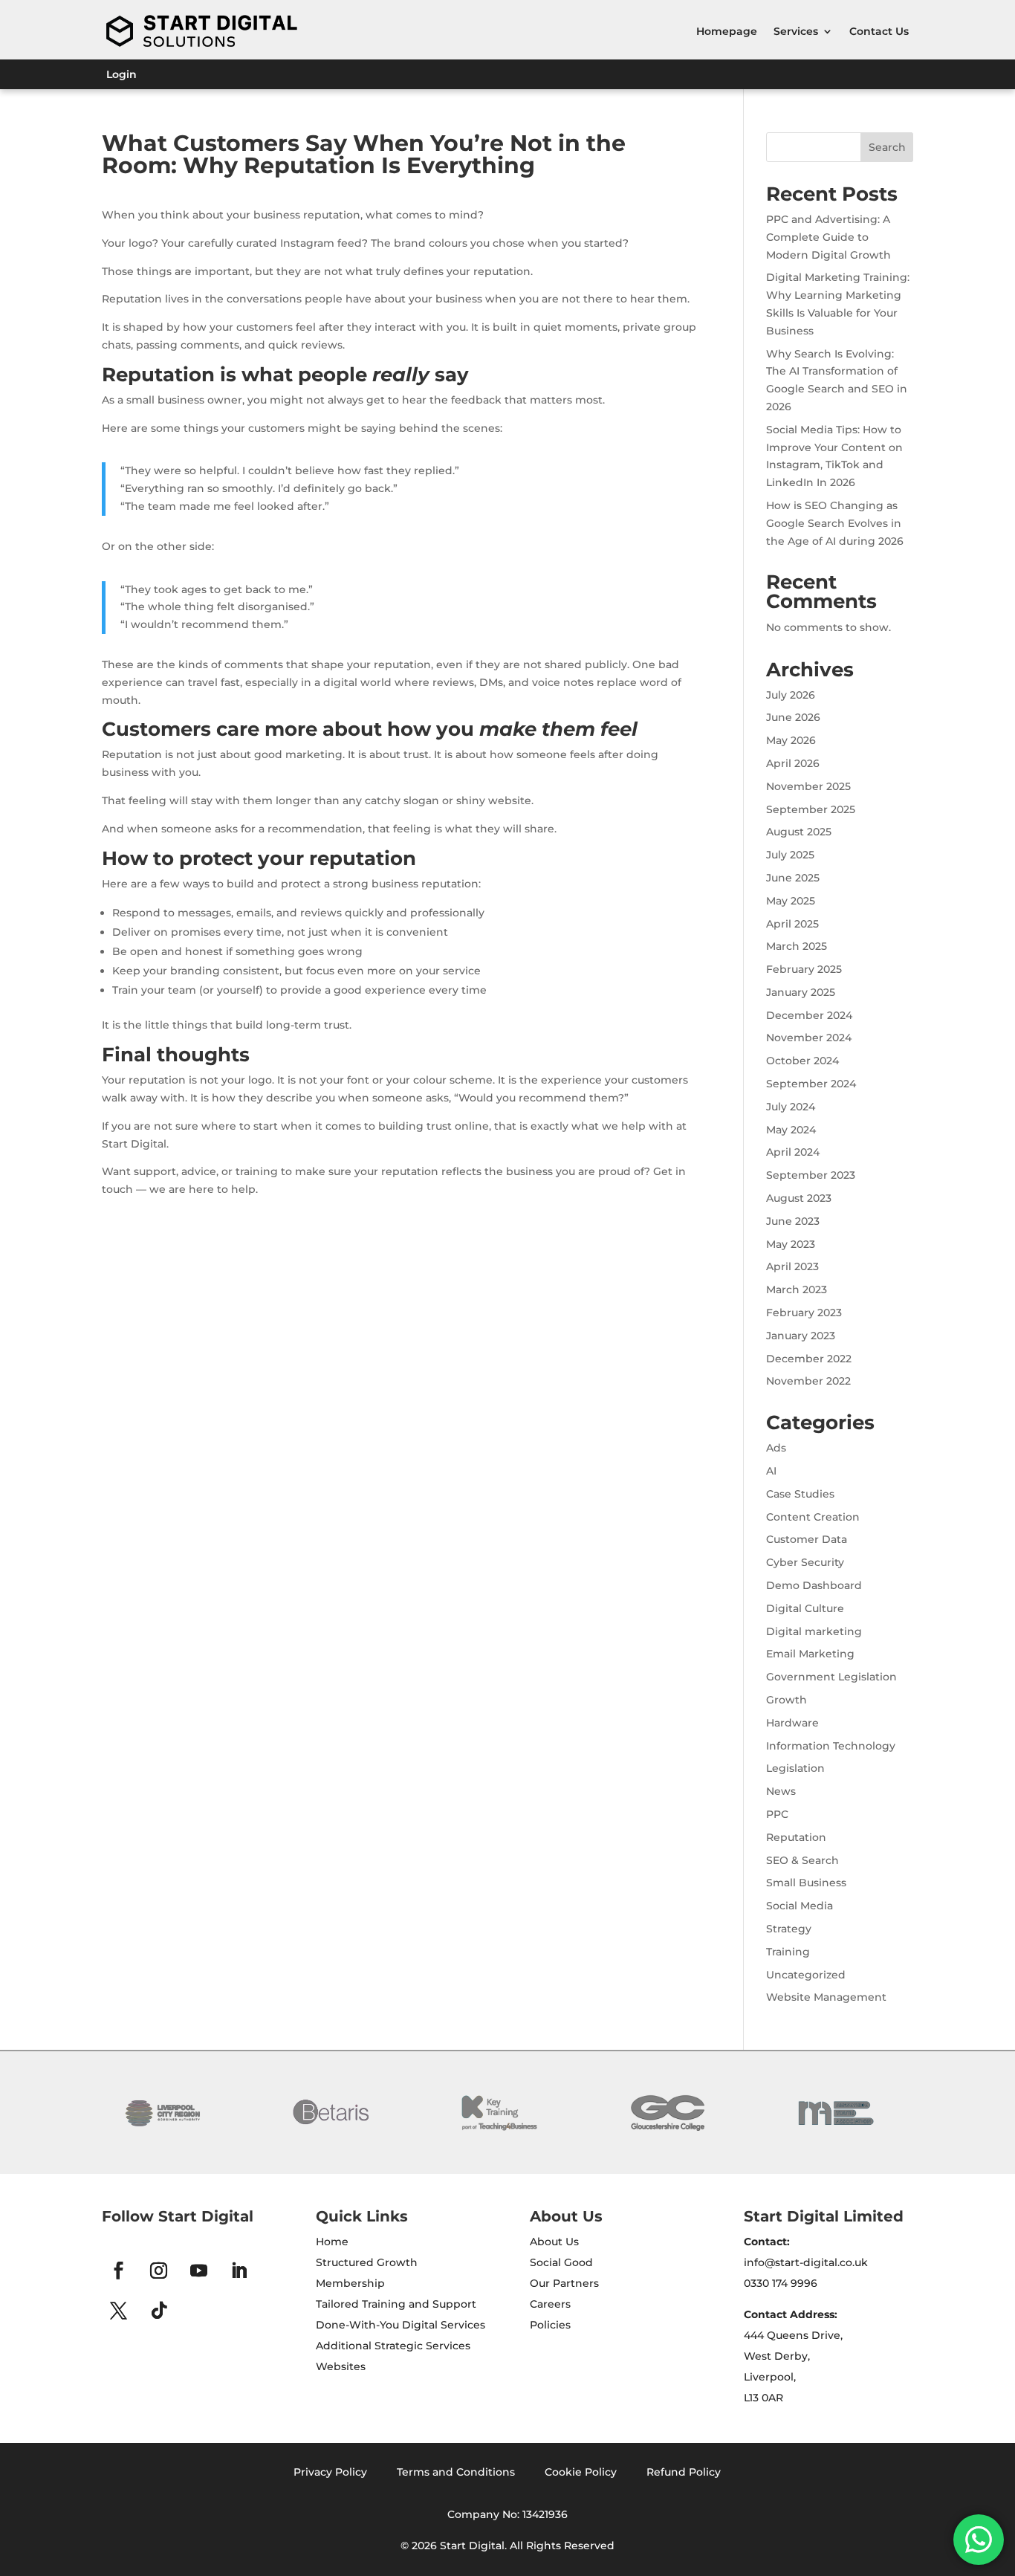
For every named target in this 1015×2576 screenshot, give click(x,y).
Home (332, 2242)
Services (796, 31)
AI (771, 1471)
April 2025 (792, 924)
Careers (550, 2304)
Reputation (796, 1837)
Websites (341, 2366)
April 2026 (793, 763)
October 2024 (802, 1061)
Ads (776, 1448)
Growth (787, 1700)
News (781, 1791)
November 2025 (808, 786)
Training (788, 1952)
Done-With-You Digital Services (401, 2325)
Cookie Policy (581, 2472)
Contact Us (879, 31)
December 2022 (809, 1359)
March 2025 (797, 946)
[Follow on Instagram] (159, 2271)
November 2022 (808, 1381)
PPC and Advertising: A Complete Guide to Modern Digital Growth (828, 237)
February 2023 (804, 1313)
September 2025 (811, 809)
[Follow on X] (119, 2311)
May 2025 (791, 901)
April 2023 (792, 1266)
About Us (554, 2242)
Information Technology (831, 1746)
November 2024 (809, 1038)
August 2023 (799, 1198)
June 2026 (793, 717)
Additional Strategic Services (393, 2346)
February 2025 (804, 969)
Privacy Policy (330, 2472)
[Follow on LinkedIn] (239, 2271)
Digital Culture (805, 1608)
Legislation (795, 1768)
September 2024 (811, 1084)
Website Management (826, 1997)
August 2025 (799, 832)
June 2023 (793, 1221)
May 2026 (791, 740)
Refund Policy (684, 2472)
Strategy (789, 1929)
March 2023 (797, 1289)
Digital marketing (814, 1631)
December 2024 (809, 1015)
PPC (777, 1814)
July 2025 (790, 855)
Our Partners (564, 2283)
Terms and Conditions (456, 2472)
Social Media (800, 1906)
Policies (550, 2325)
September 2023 (811, 1175)
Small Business (806, 1883)
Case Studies (800, 1494)
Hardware (792, 1723)
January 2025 (801, 992)
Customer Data (807, 1539)
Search (887, 147)
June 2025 (793, 878)
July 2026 (791, 695)
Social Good (561, 2262)
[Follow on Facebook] (119, 2271)
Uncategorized (806, 1975)
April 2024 (793, 1152)
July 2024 (791, 1107)
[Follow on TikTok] (159, 2311)
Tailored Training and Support (396, 2304)
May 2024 (791, 1130)
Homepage (727, 31)
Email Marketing (810, 1654)
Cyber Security (805, 1562)
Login (121, 75)
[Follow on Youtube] (199, 2271)
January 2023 (801, 1336)
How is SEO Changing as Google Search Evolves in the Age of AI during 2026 (835, 523)
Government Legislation (831, 1677)
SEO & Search (802, 1860)
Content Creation (813, 1517)
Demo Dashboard (814, 1585)
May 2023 (791, 1244)
